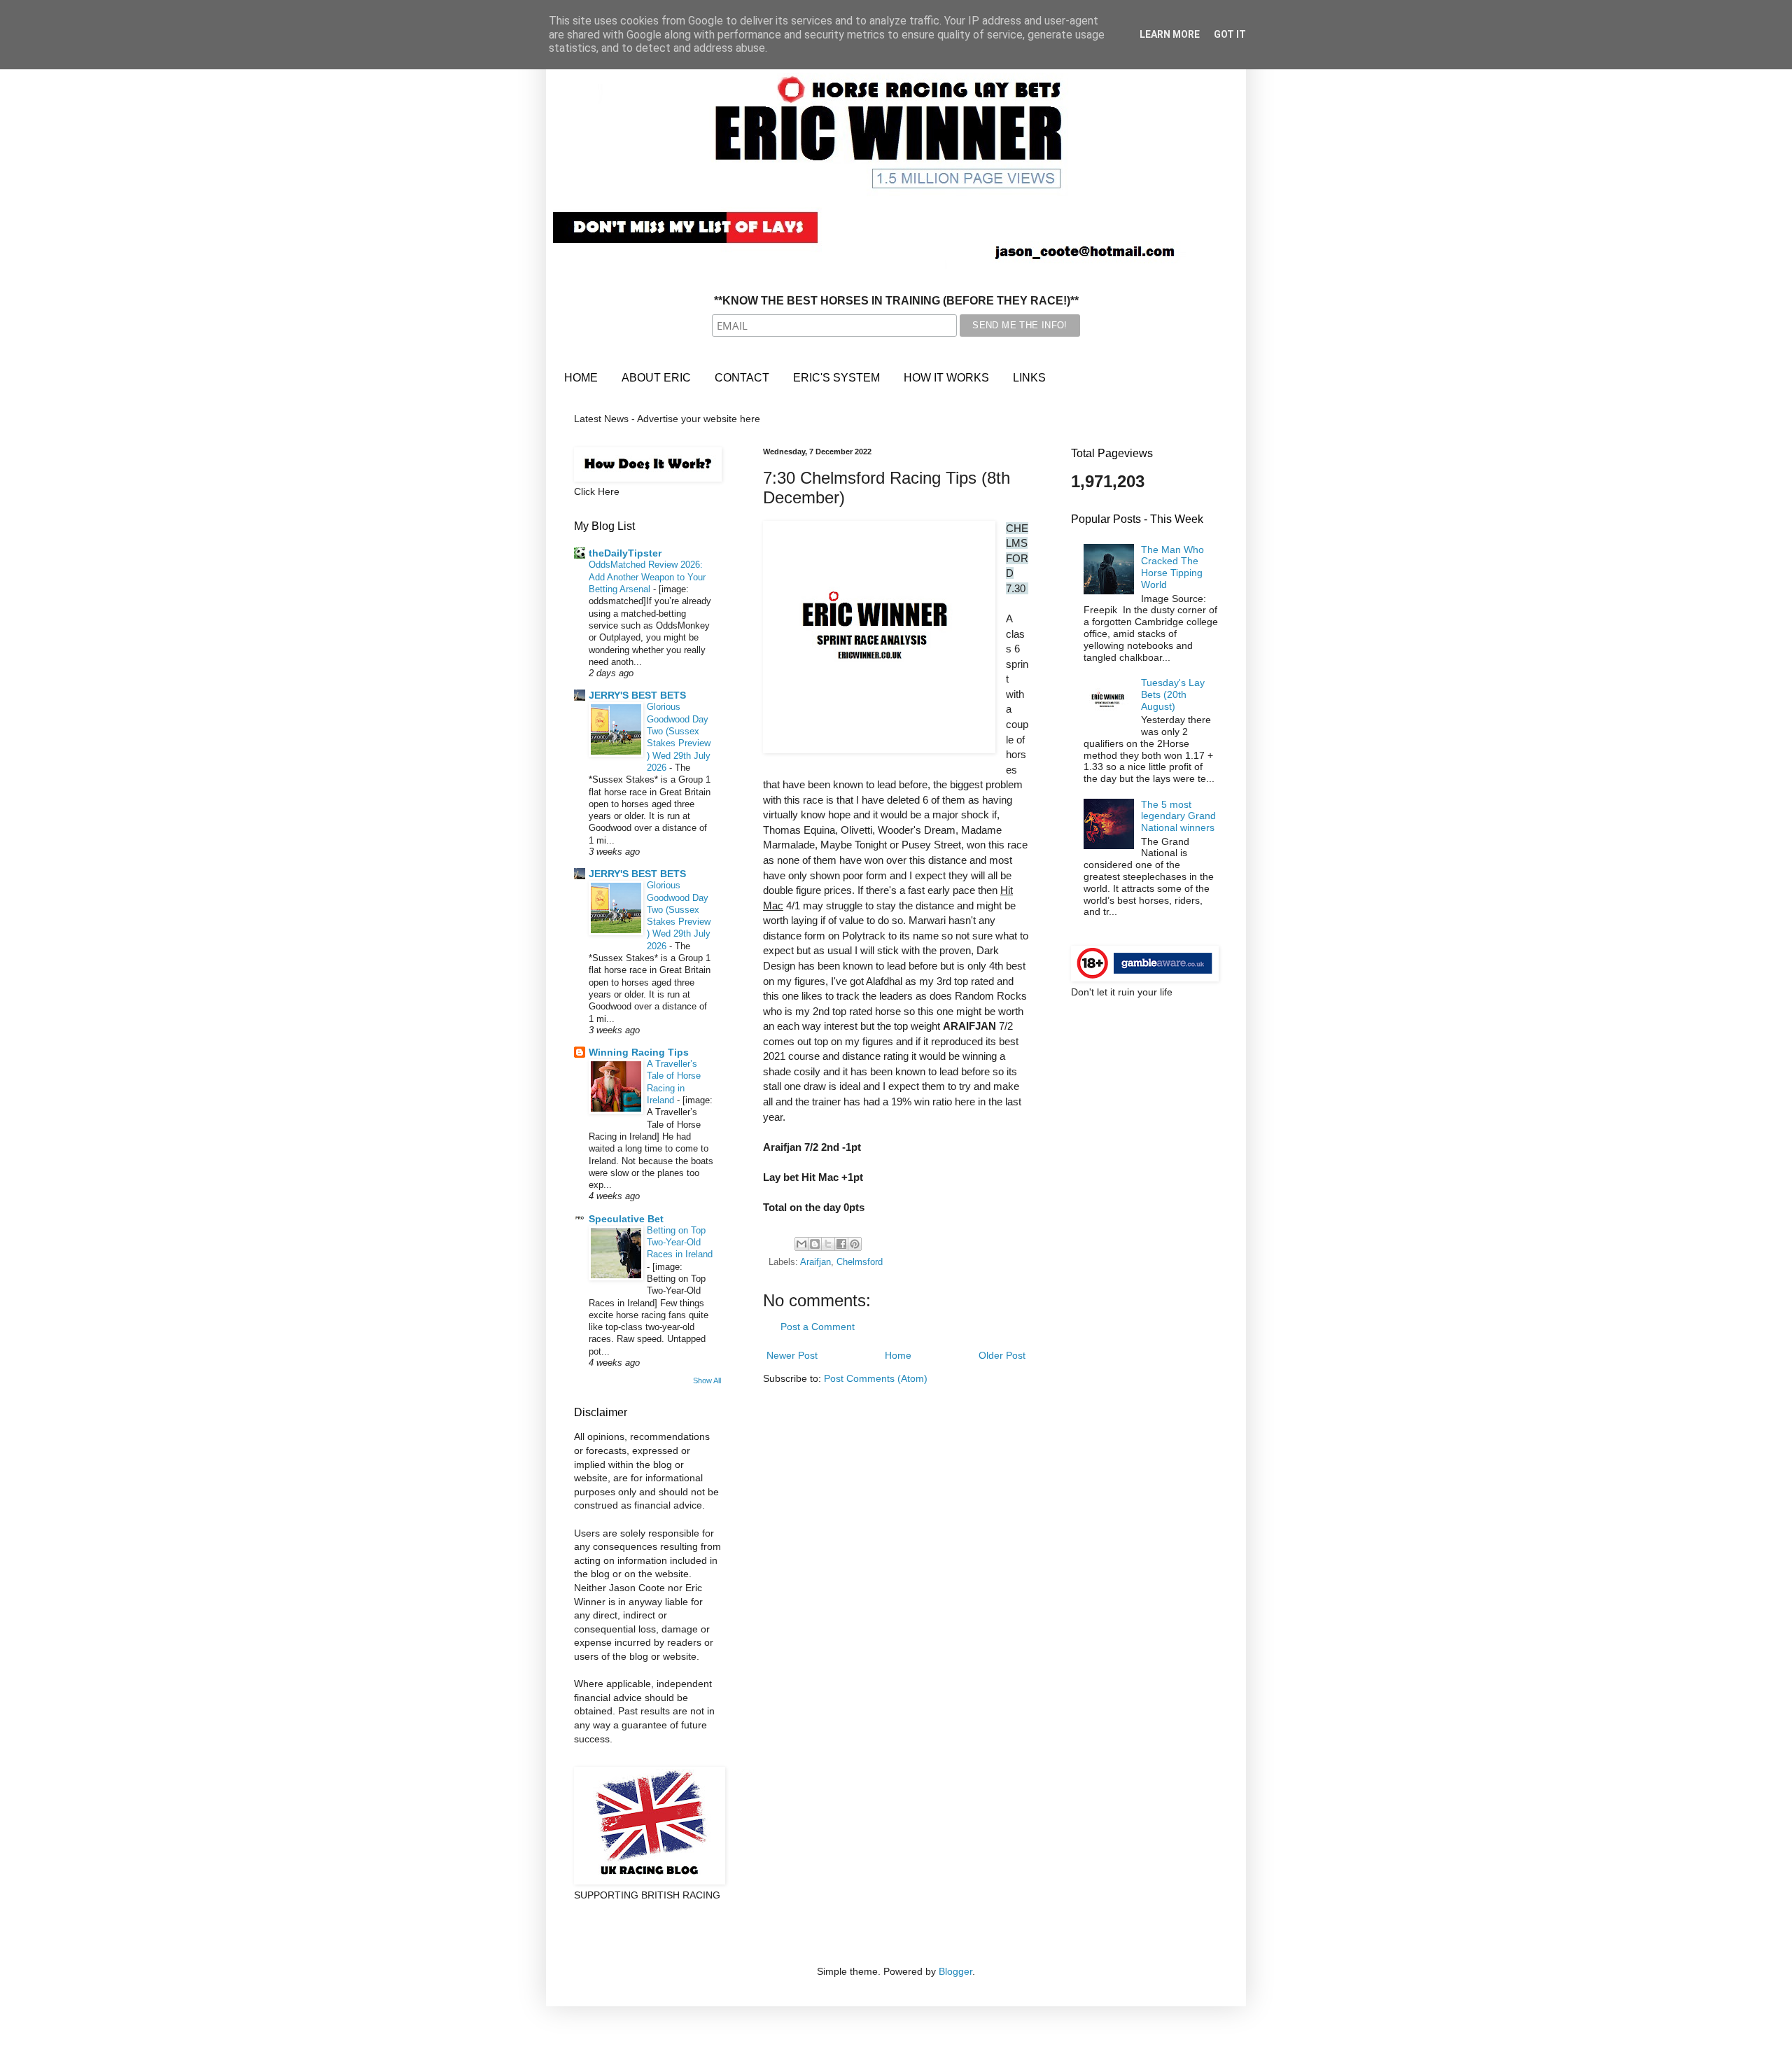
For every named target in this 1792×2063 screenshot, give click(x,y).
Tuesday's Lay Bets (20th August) (1173, 694)
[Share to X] (828, 1244)
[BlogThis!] (815, 1244)
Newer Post (792, 1355)
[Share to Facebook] (841, 1244)
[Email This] (801, 1244)
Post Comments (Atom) (876, 1378)
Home (898, 1355)
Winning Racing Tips (639, 1052)
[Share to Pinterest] (855, 1244)
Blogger (955, 1971)
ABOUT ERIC (656, 378)
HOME (581, 378)
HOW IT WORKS (946, 378)
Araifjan (815, 1262)
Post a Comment (818, 1327)
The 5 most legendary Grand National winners (1178, 816)
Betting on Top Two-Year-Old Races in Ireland (680, 1243)
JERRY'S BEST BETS (637, 695)
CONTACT (742, 378)
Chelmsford (860, 1262)
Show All (707, 1380)
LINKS (1029, 378)
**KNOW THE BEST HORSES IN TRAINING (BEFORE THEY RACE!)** (896, 301)
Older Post (1002, 1355)
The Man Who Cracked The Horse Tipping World (1172, 567)
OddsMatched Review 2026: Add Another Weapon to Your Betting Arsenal (647, 577)
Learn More (1170, 34)
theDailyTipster (625, 553)
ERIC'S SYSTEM (836, 378)
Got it (1230, 34)
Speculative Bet (626, 1219)
